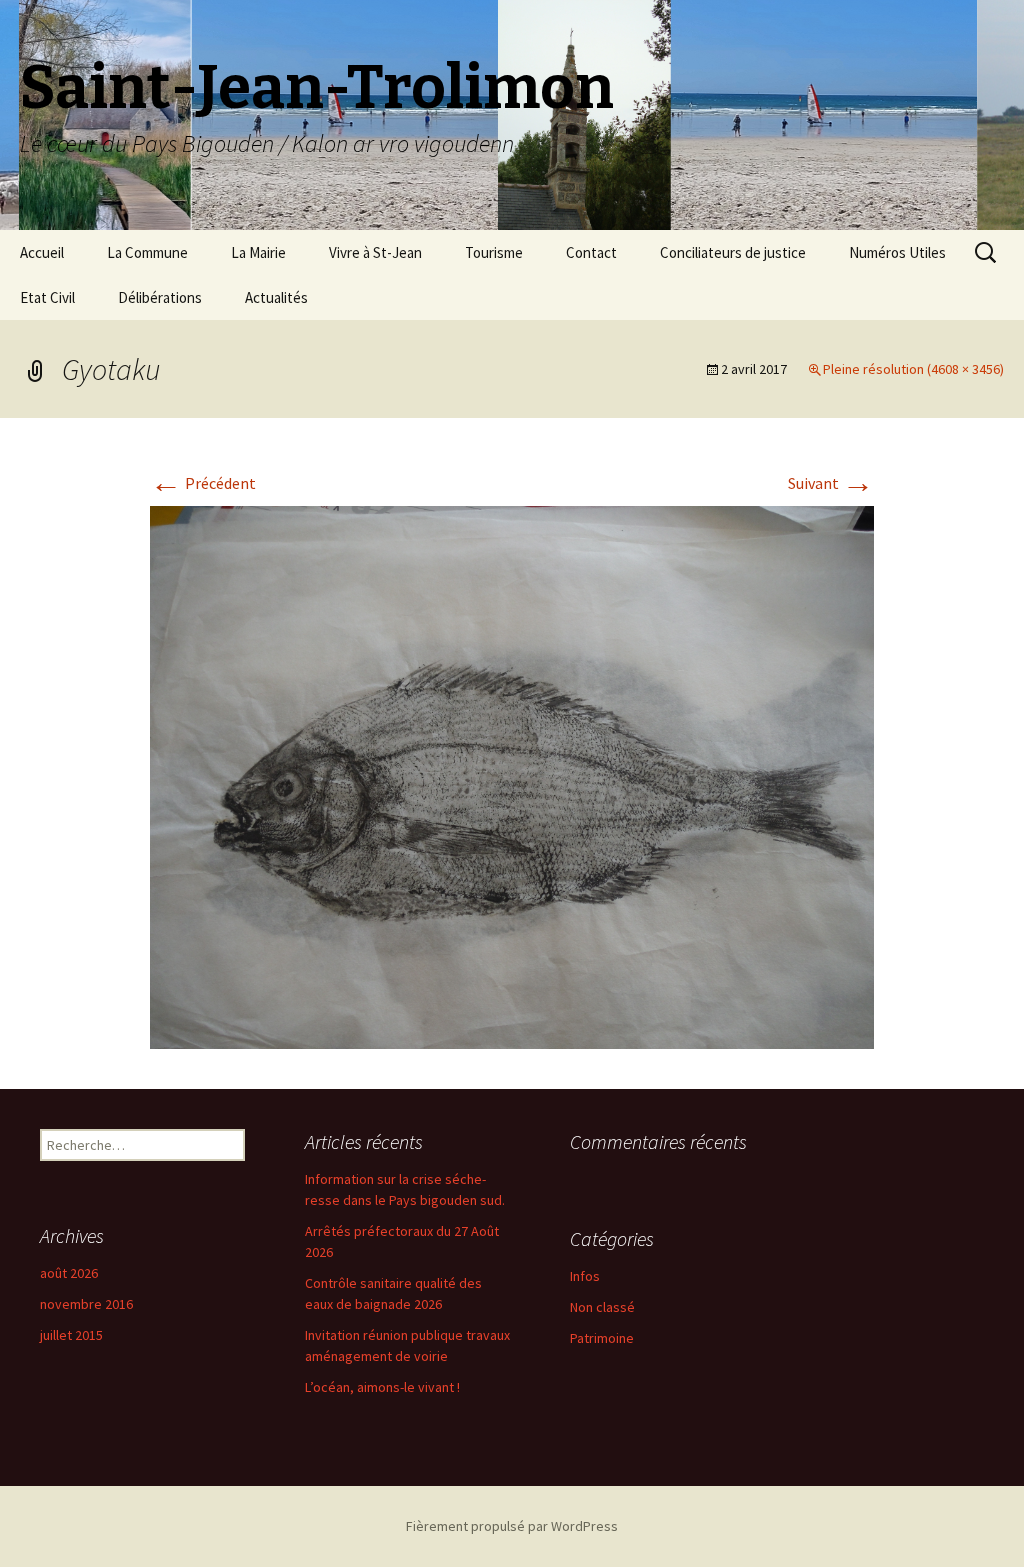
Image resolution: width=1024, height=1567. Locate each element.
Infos (585, 1276)
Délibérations (160, 297)
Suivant (831, 483)
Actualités (276, 297)
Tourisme (494, 252)
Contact (591, 252)
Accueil (42, 252)
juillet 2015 (71, 1335)
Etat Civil (47, 297)
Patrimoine (602, 1338)
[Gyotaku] (512, 775)
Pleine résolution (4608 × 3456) (913, 369)
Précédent (203, 483)
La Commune (147, 252)
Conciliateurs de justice (733, 252)
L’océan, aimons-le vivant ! (382, 1387)
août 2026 (69, 1273)
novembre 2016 (86, 1304)
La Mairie (258, 252)
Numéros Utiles (897, 252)
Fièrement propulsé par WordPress (512, 1526)
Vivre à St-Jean (375, 252)
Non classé (602, 1307)
